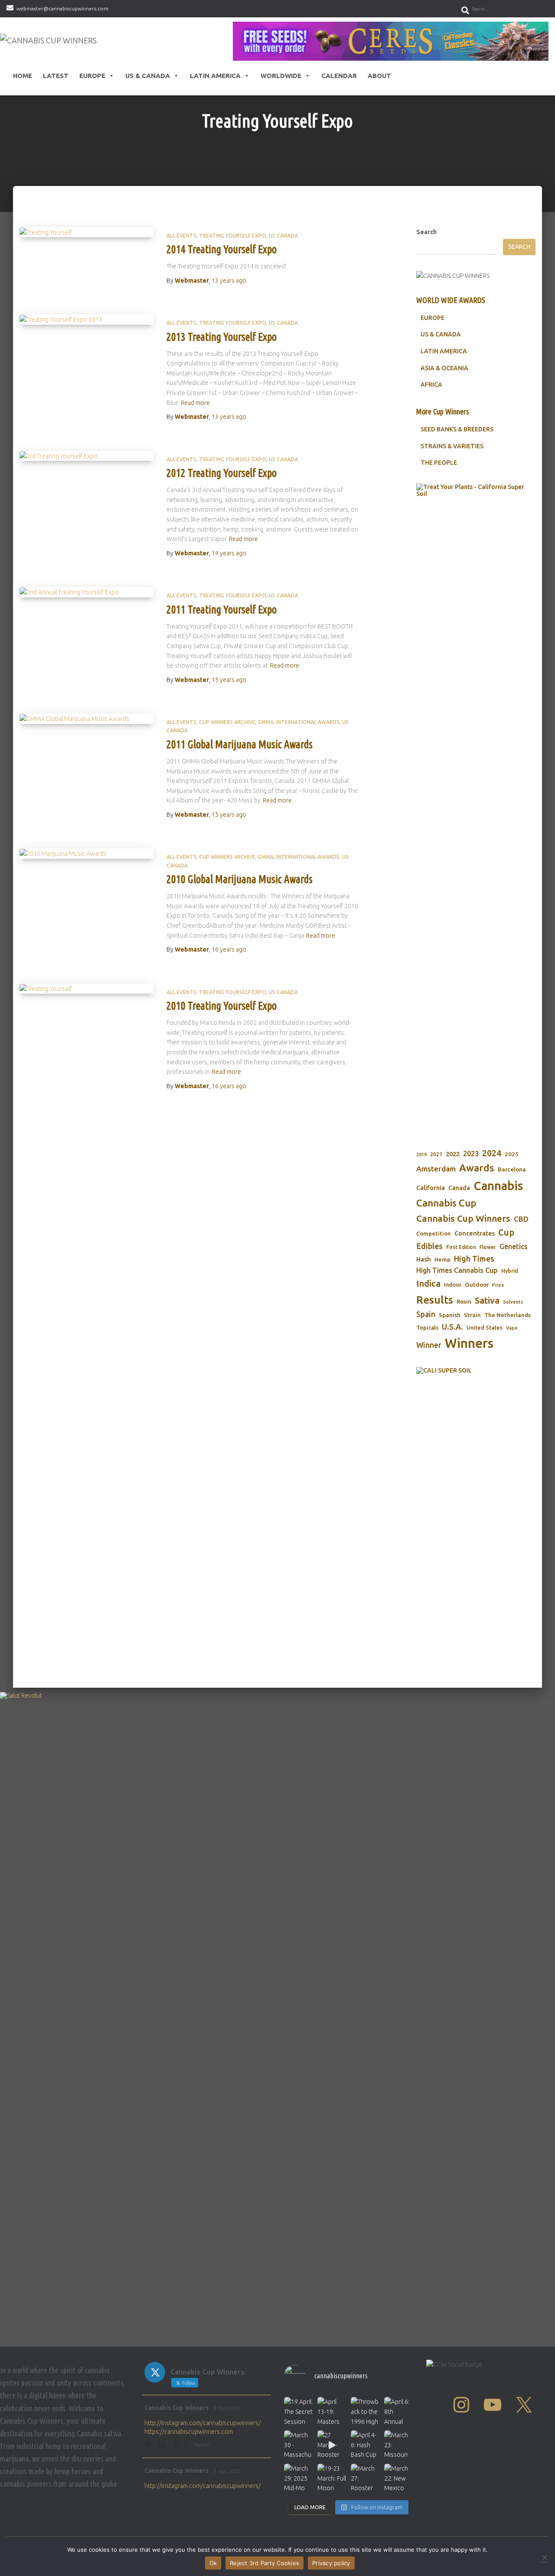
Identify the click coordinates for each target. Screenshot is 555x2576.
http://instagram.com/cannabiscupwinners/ (202, 2423)
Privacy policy (331, 2563)
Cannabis (498, 1186)
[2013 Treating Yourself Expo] (87, 320)
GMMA (266, 722)
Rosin (464, 1301)
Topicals (427, 1327)
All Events (181, 236)
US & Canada (148, 76)
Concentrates (475, 1233)
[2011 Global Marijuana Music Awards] (87, 719)
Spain (426, 1314)
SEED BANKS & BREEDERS (457, 429)
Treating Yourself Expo (233, 236)
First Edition (461, 1247)
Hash (424, 1259)
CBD (521, 1219)
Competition (434, 1233)
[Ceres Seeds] (391, 41)
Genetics (514, 1246)
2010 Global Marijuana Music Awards (240, 879)
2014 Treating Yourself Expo (222, 249)
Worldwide (281, 76)
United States (485, 1327)
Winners (469, 1343)
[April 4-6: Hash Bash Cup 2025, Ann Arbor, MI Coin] (365, 2445)
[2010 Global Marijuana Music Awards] (87, 854)
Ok (213, 2563)
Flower (488, 1247)
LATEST (56, 76)
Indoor (453, 1285)
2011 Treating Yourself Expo (222, 610)
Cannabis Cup (446, 1203)
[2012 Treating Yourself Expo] (87, 456)
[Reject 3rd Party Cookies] (544, 2557)
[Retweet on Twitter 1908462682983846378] (164, 2446)
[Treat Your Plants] (476, 809)
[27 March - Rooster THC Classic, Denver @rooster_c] (332, 2445)
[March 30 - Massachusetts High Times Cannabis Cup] (299, 2445)
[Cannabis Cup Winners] (48, 41)
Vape (512, 1328)
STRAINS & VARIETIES (452, 446)
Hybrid (510, 1271)
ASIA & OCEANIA (444, 368)
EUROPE (433, 318)
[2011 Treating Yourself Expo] (87, 592)
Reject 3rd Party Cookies (264, 2563)
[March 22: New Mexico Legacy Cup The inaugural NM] (399, 2478)
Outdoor (477, 1285)
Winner (429, 1345)
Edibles (429, 1246)
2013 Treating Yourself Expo (222, 337)
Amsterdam (436, 1169)
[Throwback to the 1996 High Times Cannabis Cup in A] (365, 2411)
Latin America (215, 76)
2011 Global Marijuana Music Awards (240, 744)
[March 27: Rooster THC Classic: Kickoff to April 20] (365, 2478)
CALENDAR (339, 76)
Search (426, 232)
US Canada (283, 236)
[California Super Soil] (476, 1486)
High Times (474, 1259)
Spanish (450, 1315)
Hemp (442, 1260)
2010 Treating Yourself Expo (222, 1006)
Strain (472, 1315)
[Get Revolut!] (277, 2017)
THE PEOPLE (439, 463)
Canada (459, 1188)
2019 (421, 1154)
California (431, 1188)
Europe (92, 76)
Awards (477, 1168)
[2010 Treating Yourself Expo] (87, 989)
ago (229, 280)
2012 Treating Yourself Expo (222, 473)
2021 (436, 1154)
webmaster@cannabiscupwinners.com (62, 8)
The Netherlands (508, 1315)
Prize (498, 1285)
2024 (492, 1153)
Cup (506, 1232)
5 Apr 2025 (227, 2408)
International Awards (308, 722)
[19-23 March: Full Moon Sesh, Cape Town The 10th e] (332, 2478)
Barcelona (512, 1169)
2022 (453, 1154)
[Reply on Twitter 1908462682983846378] (149, 2446)
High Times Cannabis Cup (457, 1270)
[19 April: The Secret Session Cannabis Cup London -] (299, 2411)
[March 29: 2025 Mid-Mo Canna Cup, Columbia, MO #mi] (299, 2478)
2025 (512, 1154)
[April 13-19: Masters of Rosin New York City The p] (332, 2411)
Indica (428, 1283)
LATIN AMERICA (444, 351)
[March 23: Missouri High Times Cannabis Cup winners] (399, 2445)
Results (435, 1300)
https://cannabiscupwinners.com (189, 2432)
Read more (195, 403)
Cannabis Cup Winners (463, 1218)
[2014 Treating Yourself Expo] (87, 232)
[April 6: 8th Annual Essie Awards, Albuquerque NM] (399, 2411)
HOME (23, 76)
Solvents (513, 1302)
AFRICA (431, 385)
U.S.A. (452, 1327)
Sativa (487, 1300)
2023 (471, 1154)
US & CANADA (441, 334)
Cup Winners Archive (227, 722)
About (379, 76)
